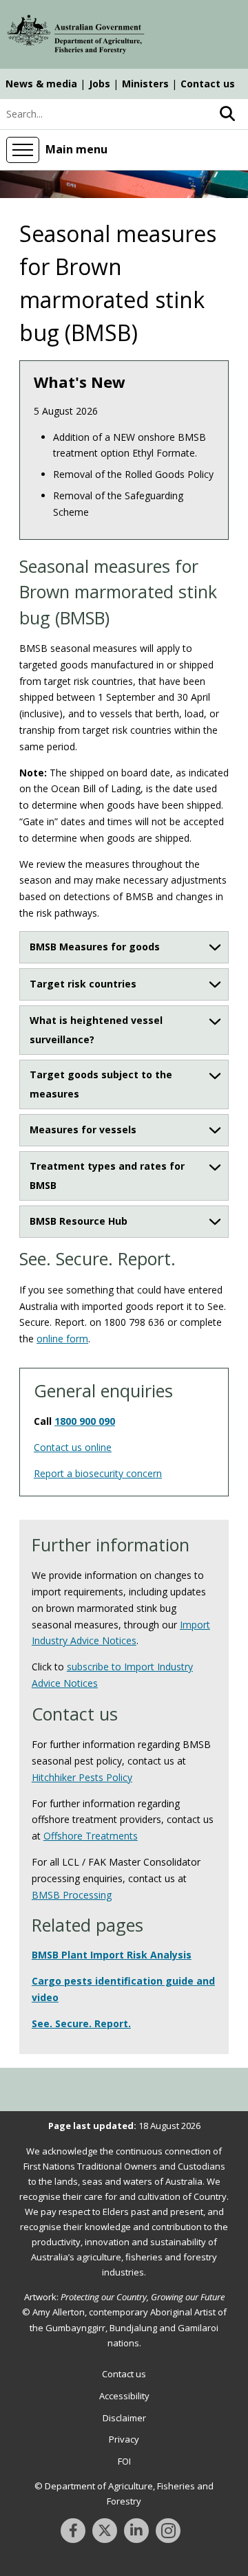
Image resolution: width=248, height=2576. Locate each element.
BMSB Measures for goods (95, 947)
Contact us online (73, 1447)
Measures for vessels (83, 1129)
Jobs (100, 84)
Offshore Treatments (91, 1836)
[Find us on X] (105, 2531)
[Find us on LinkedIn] (136, 2531)
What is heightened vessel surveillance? (96, 1030)
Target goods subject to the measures (101, 1084)
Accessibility (124, 2396)
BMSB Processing (72, 1895)
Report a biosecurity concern (98, 1473)
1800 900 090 (85, 1421)
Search (227, 114)
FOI (124, 2461)
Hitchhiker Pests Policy (82, 1777)
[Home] (76, 36)
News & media (41, 84)
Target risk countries (83, 984)
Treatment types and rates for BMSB (107, 1176)
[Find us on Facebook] (73, 2531)
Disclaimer (124, 2418)
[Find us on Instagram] (168, 2531)
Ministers (145, 84)
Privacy (124, 2439)
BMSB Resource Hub (79, 1221)
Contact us (208, 84)
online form (62, 1339)
